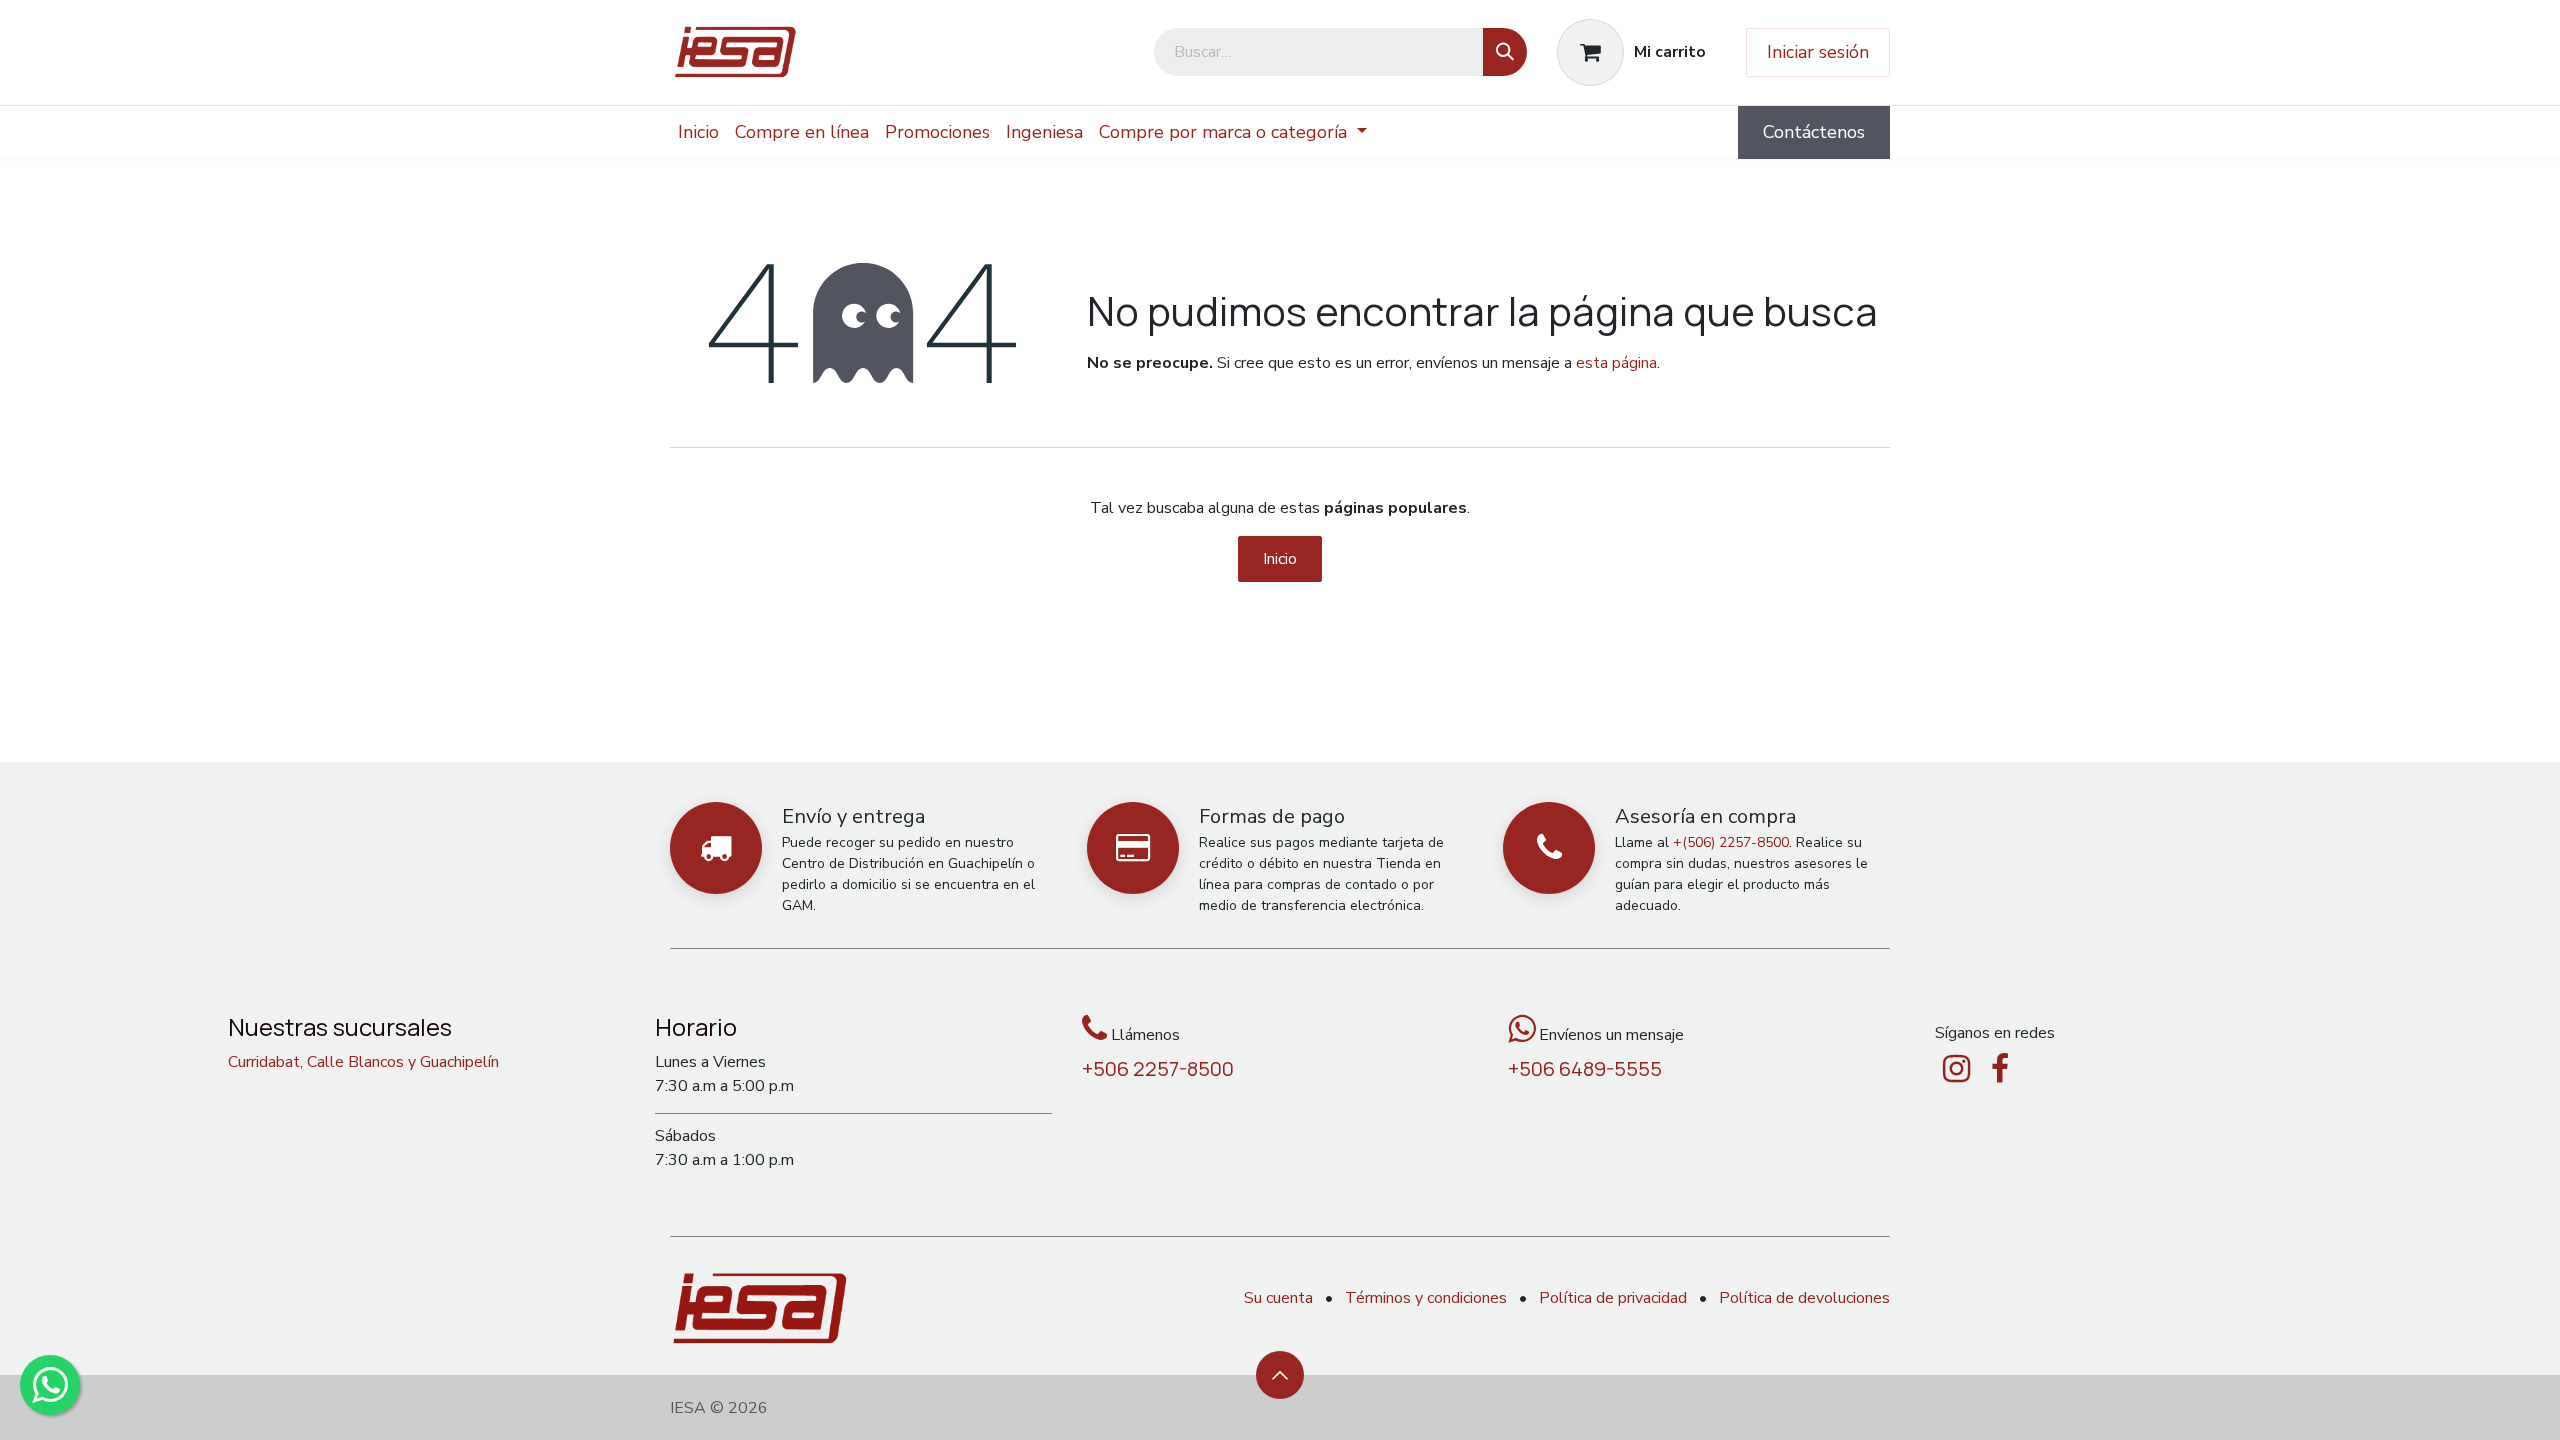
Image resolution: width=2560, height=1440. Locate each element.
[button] (1280, 1375)
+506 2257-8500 (1158, 1068)
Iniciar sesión (1818, 52)
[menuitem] (698, 132)
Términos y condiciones (1426, 1298)
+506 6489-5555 (1585, 1068)
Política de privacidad (1613, 1298)
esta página (1616, 363)
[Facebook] (2000, 1069)
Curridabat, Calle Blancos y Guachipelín (363, 1062)
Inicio (1280, 559)
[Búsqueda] (1505, 52)
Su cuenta (1278, 1298)
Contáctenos (1814, 132)
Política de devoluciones (1804, 1298)
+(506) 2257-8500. (1732, 842)
